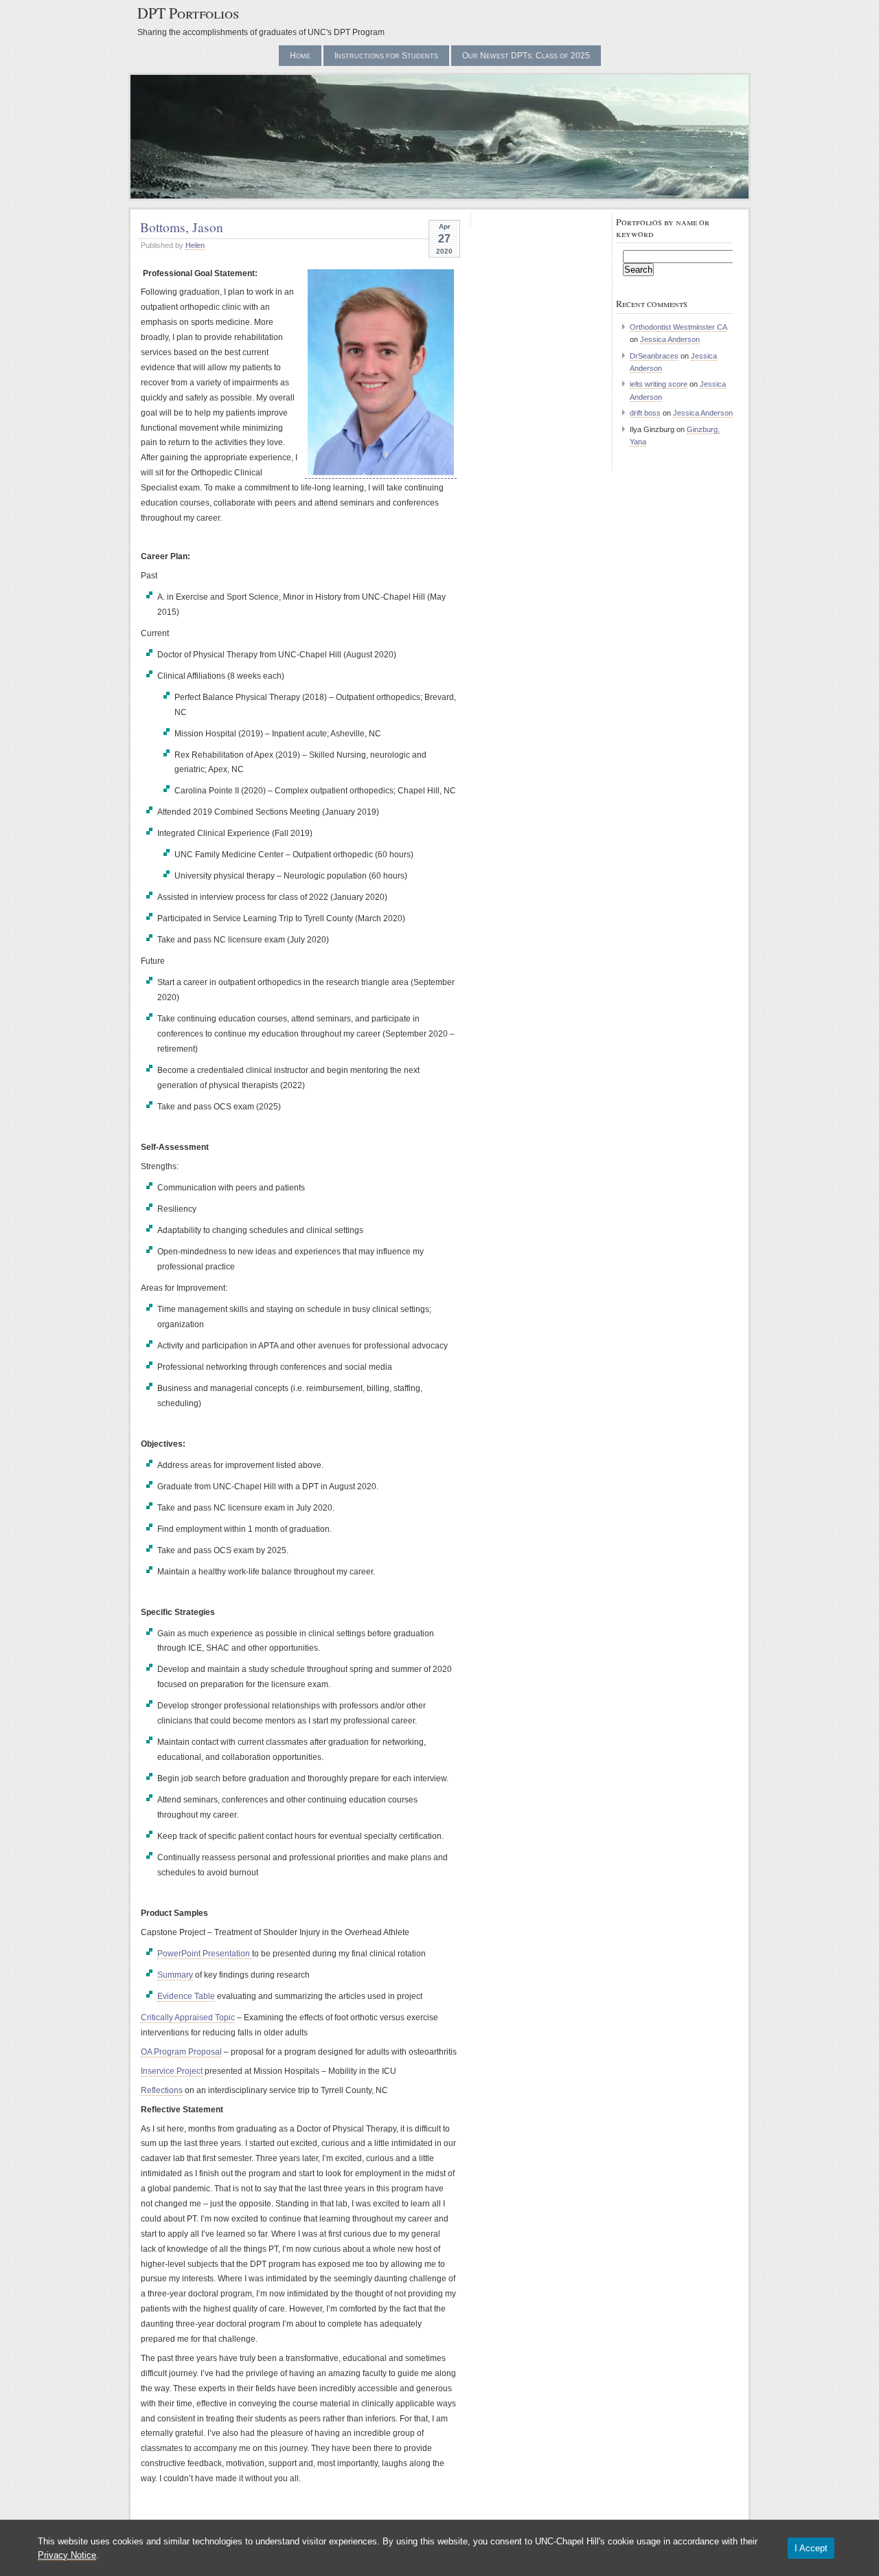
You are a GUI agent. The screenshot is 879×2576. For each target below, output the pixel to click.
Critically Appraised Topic (188, 2018)
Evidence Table (186, 1996)
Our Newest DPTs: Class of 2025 (526, 56)
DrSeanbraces (654, 356)
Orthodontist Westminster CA (678, 327)
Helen (195, 245)
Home (300, 56)
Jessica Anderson (670, 339)
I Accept (811, 2548)
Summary (175, 1975)
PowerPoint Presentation (205, 1954)
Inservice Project (172, 2071)
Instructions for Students (386, 56)
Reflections (162, 2090)
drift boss (645, 413)
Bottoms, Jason (182, 227)
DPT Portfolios (188, 13)
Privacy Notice (67, 2555)
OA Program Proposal (181, 2052)
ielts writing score (659, 384)
